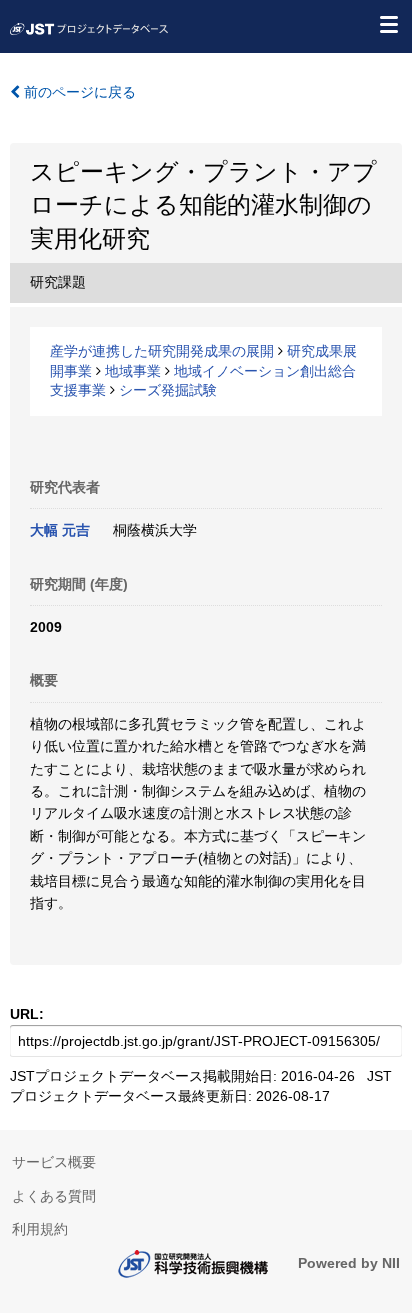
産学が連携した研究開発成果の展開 (162, 351)
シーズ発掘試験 (168, 390)
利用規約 (40, 1229)
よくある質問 (54, 1196)
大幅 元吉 (60, 530)
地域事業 (133, 371)
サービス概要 (54, 1162)
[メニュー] (388, 24)
